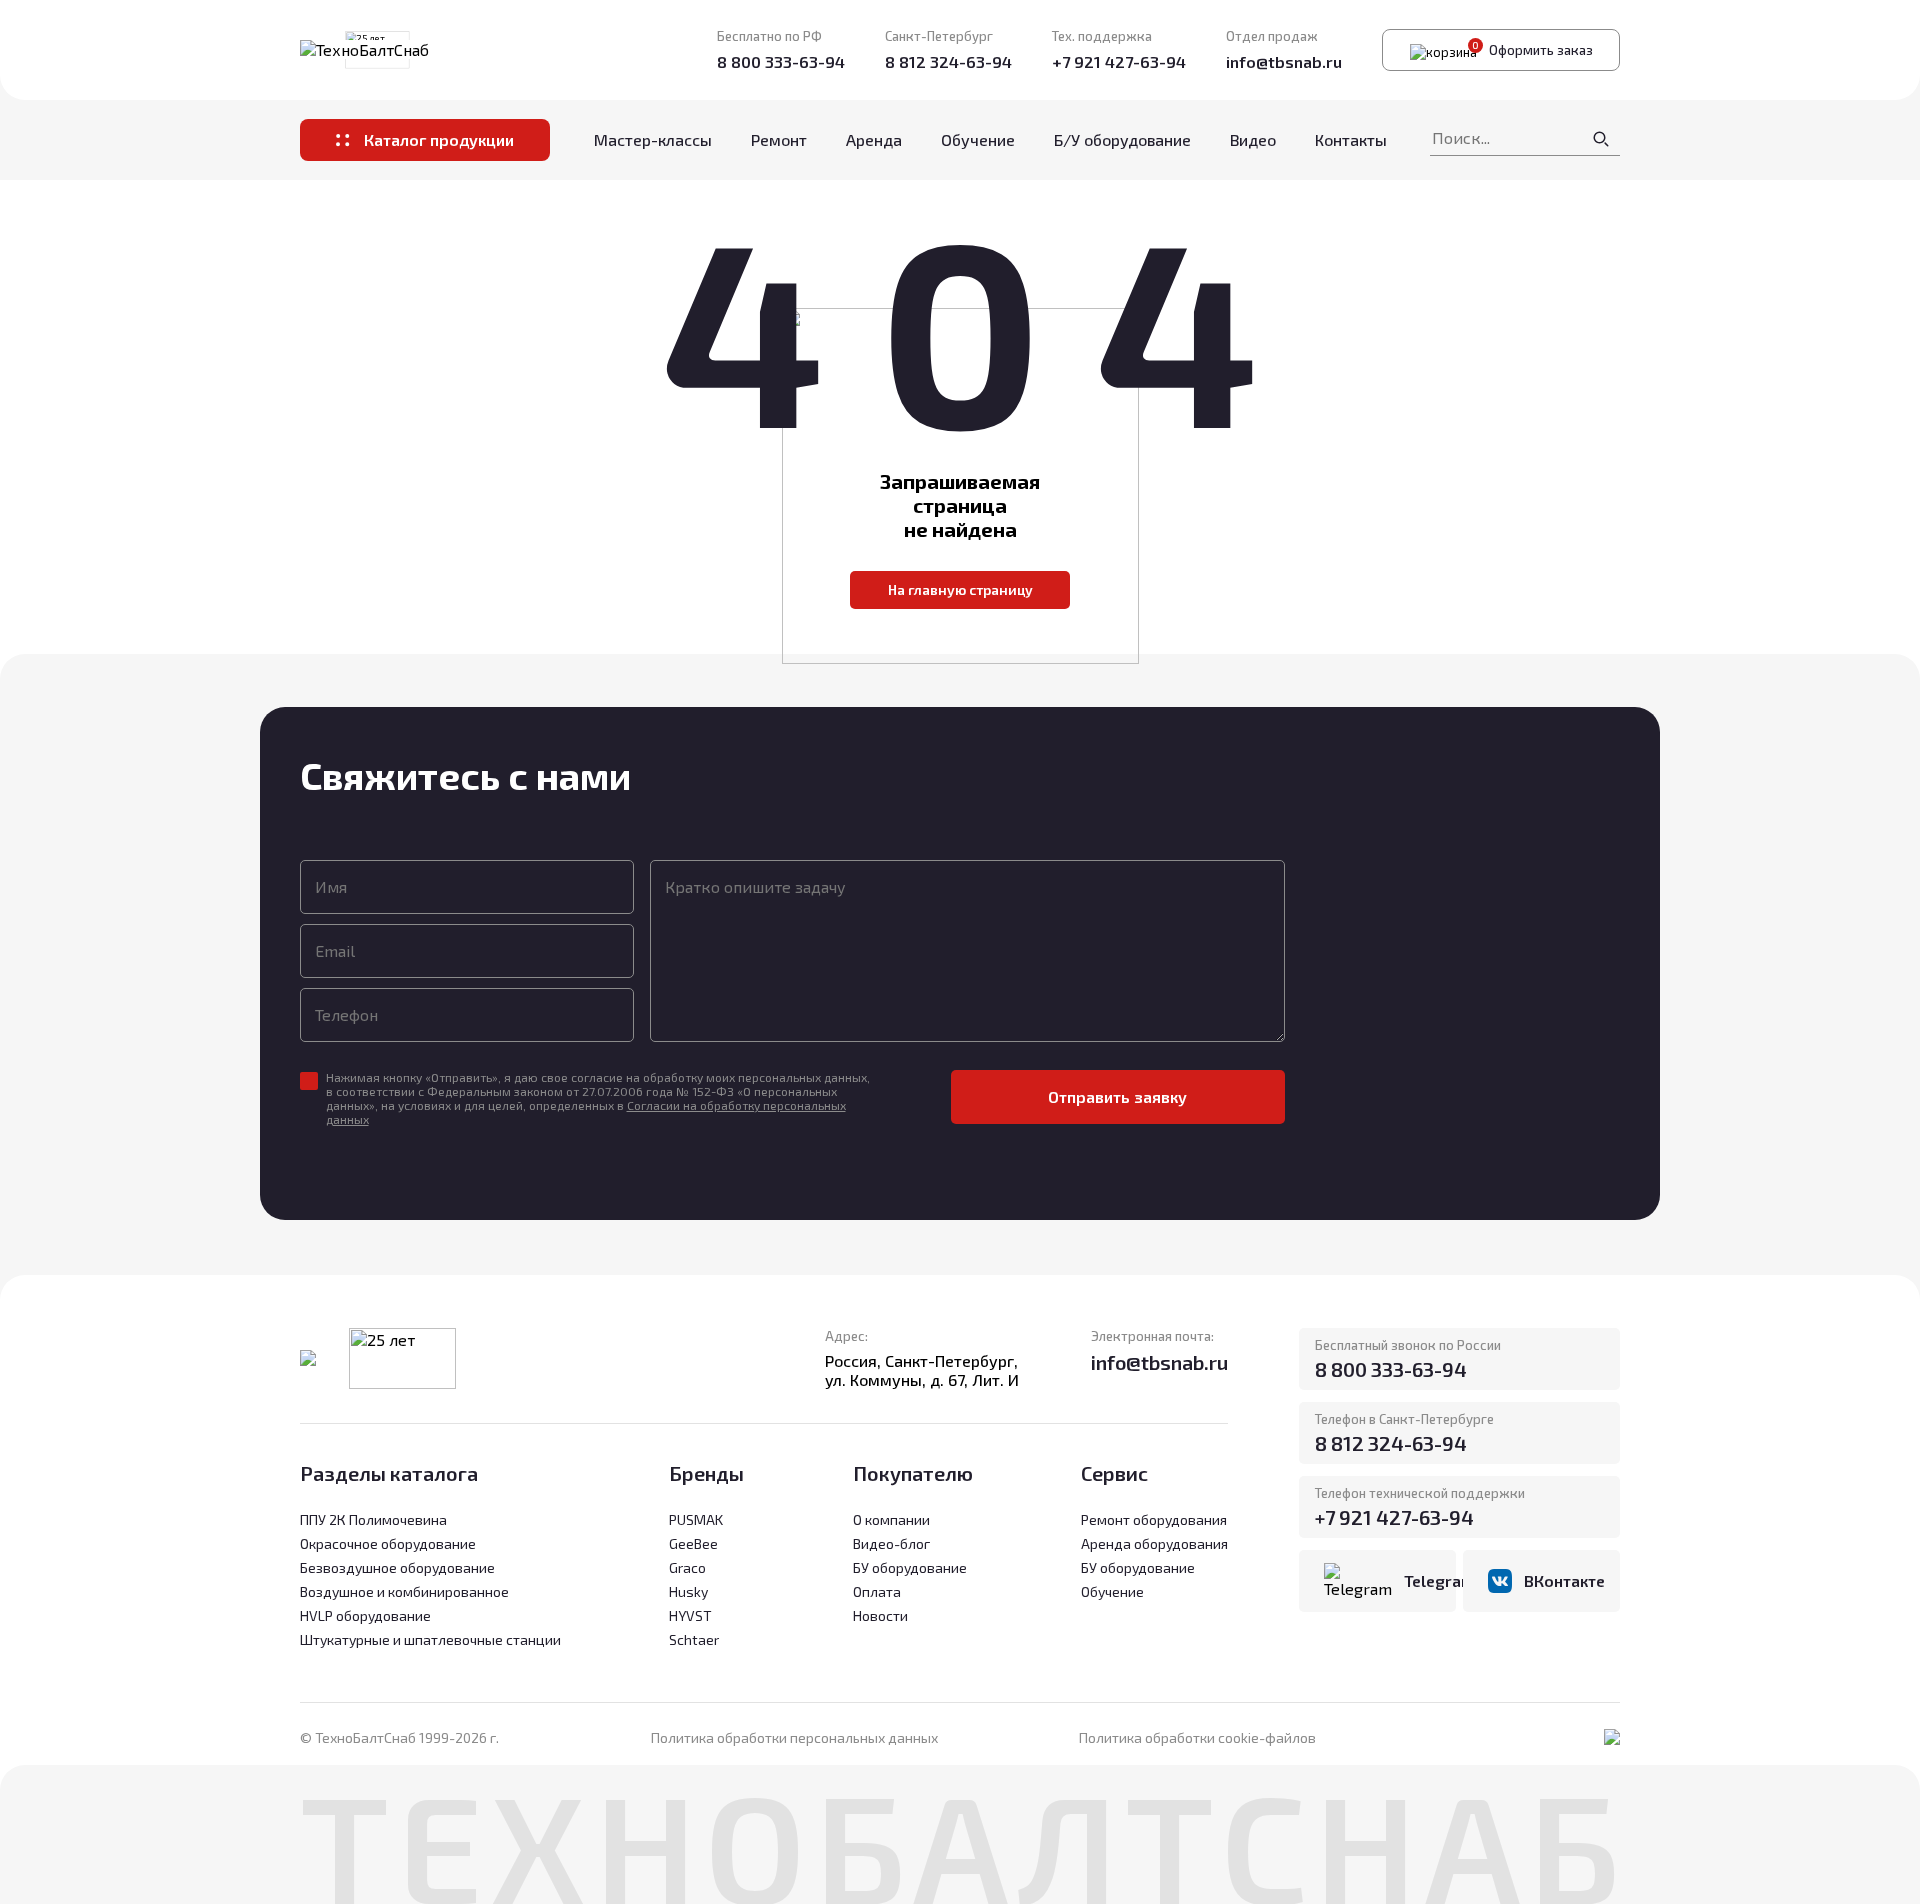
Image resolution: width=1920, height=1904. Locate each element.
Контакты (1351, 139)
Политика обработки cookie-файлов (1197, 1737)
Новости (880, 1615)
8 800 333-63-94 (781, 61)
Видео (1253, 139)
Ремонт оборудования (1154, 1519)
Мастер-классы (653, 139)
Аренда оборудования (1154, 1543)
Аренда (874, 139)
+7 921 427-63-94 (1119, 61)
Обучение (978, 139)
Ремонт (779, 139)
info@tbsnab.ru (1284, 61)
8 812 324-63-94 (948, 61)
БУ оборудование (1138, 1567)
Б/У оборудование (1122, 139)
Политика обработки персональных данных (794, 1737)
